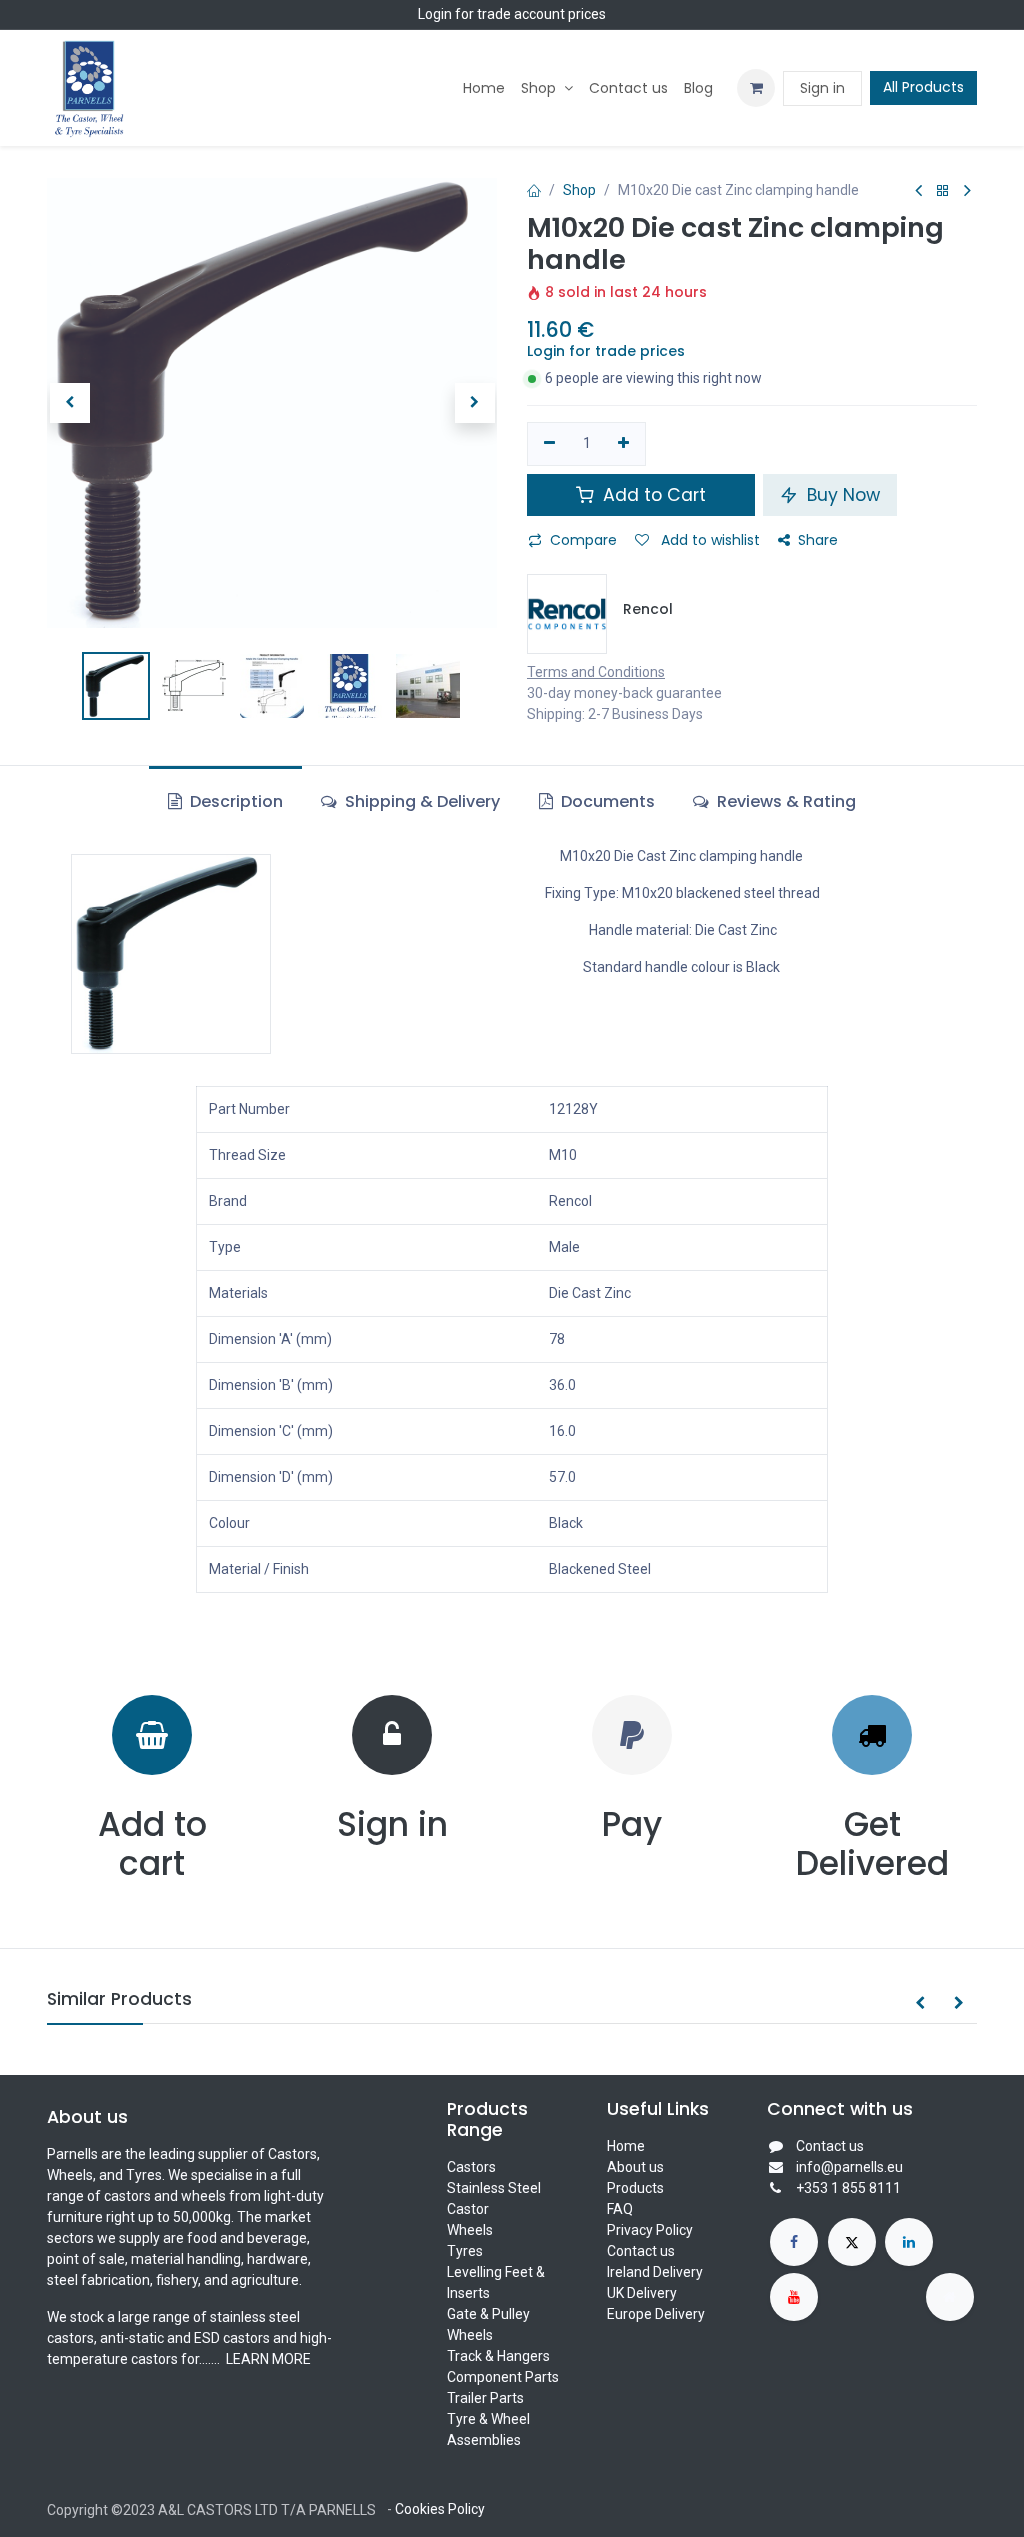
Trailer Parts (485, 2398)
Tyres (465, 2251)
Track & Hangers (498, 2356)
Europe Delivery (656, 2314)
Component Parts (503, 2377)
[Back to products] (943, 191)
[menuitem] (484, 88)
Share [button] (818, 540)
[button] (69, 403)
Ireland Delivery (655, 2272)
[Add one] (624, 444)
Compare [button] (583, 540)
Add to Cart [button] (652, 495)
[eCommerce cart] (756, 88)
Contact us (641, 2251)
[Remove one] (549, 444)
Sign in (822, 88)
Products (635, 2188)
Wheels (470, 2230)
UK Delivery (642, 2293)
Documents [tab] (606, 801)
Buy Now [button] (841, 495)
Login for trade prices (606, 351)
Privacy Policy (650, 2230)
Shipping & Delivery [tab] (420, 801)
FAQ (620, 2209)
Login (435, 14)
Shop (579, 190)
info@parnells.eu (849, 2167)
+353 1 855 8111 (848, 2188)
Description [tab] (234, 801)
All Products (923, 87)
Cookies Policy (440, 2509)
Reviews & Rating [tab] (784, 801)
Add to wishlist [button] (708, 540)
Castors (471, 2167)
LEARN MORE (267, 2359)
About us (635, 2167)
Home (626, 2146)
